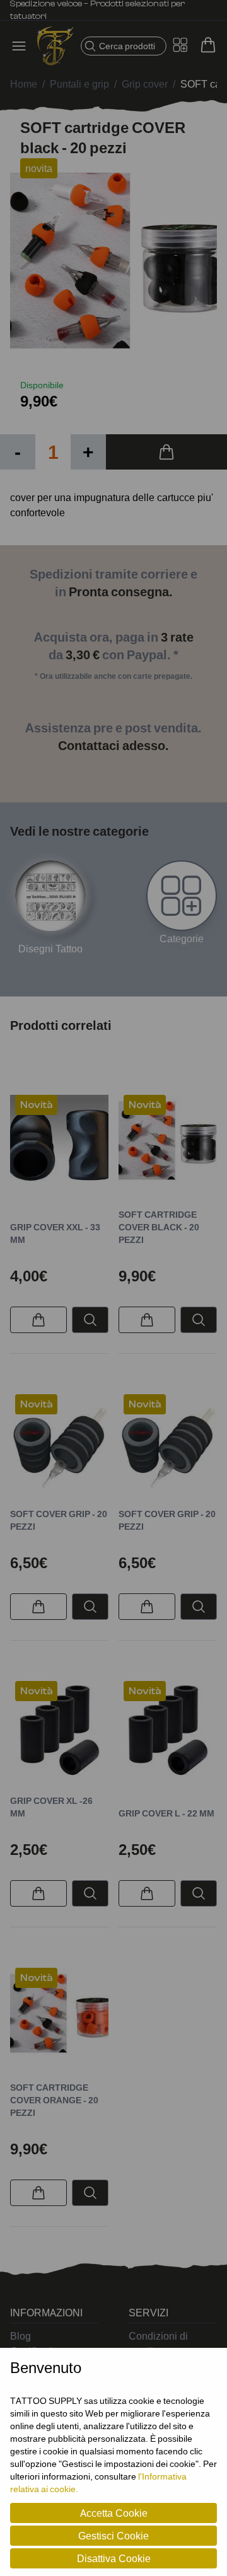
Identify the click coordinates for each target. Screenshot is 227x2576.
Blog (20, 2336)
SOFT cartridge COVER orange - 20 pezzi (54, 2100)
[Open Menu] (23, 46)
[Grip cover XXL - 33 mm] (59, 1144)
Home (24, 84)
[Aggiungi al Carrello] (166, 452)
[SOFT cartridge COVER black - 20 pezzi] (168, 1144)
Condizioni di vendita (158, 2343)
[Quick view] (90, 1320)
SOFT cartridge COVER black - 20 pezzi (159, 1227)
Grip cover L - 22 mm (166, 1813)
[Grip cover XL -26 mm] (59, 1730)
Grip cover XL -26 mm (51, 1807)
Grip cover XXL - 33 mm (55, 1233)
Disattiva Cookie (114, 2558)
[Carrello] (208, 45)
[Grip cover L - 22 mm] (168, 1730)
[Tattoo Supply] (55, 46)
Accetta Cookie (114, 2513)
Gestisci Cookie (113, 2536)
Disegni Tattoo (50, 949)
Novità (36, 1105)
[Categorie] (182, 896)
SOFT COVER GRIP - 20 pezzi (59, 1520)
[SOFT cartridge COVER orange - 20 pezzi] (59, 2017)
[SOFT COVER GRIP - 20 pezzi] (59, 1443)
